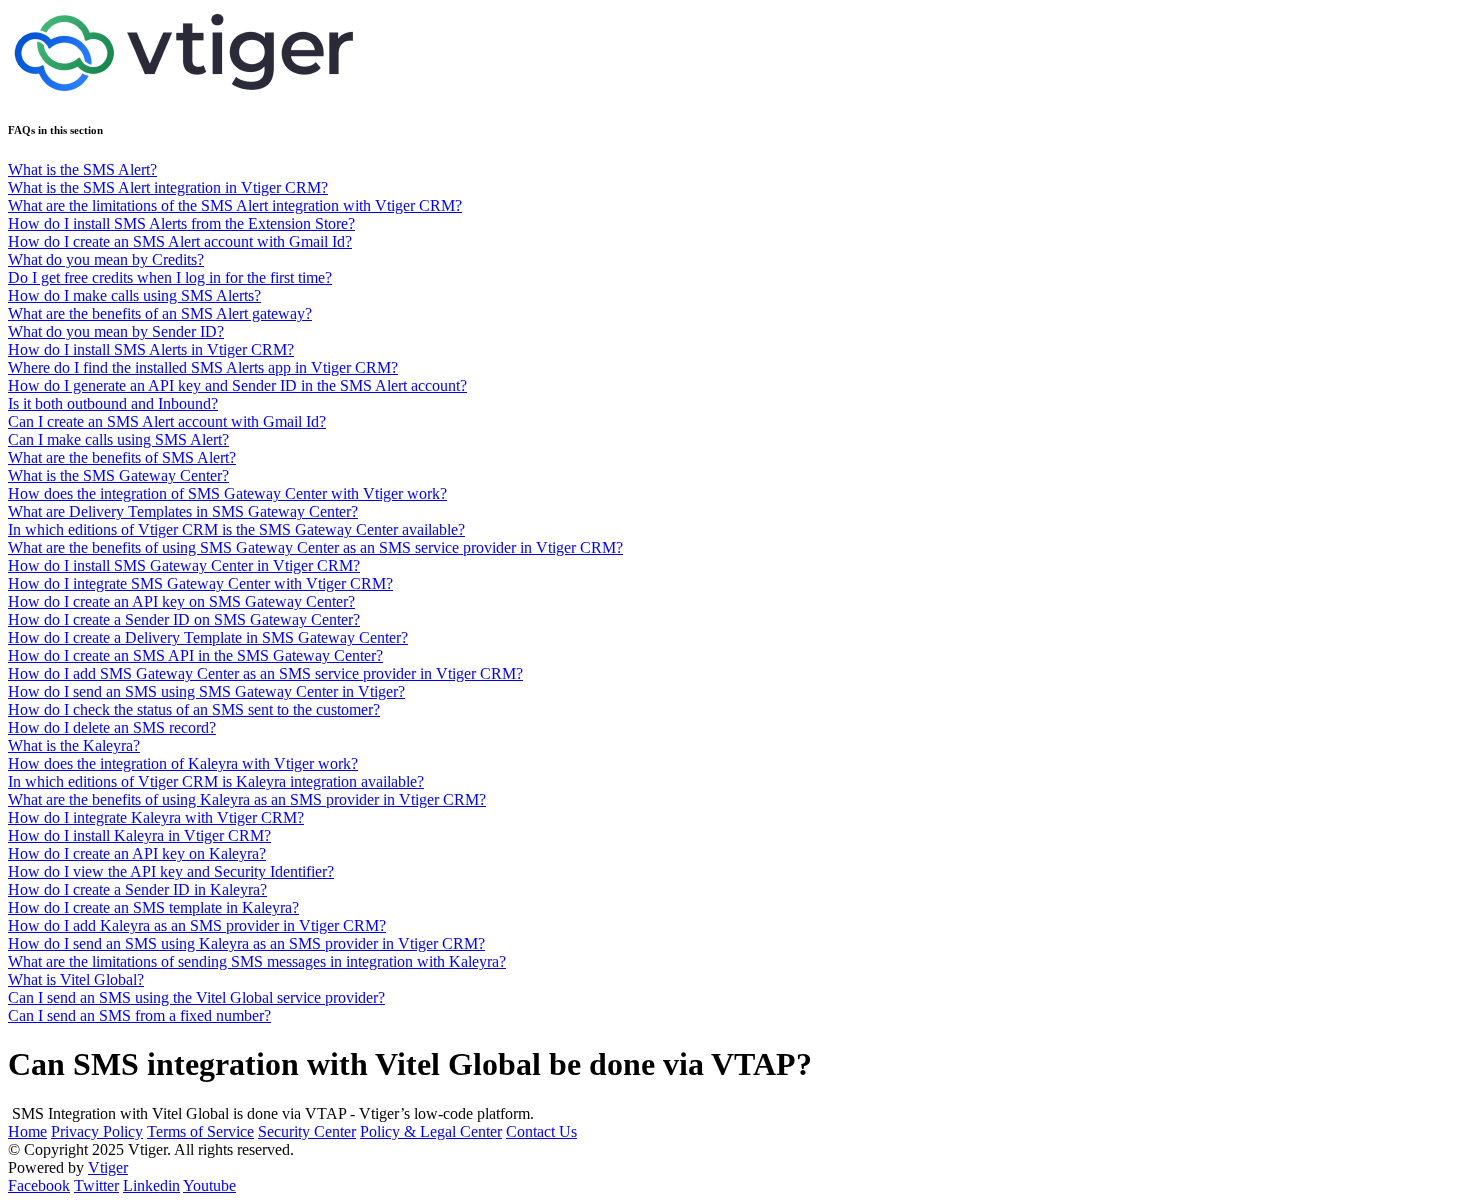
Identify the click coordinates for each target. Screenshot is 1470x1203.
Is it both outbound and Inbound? (113, 403)
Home (27, 1131)
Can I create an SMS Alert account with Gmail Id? (167, 421)
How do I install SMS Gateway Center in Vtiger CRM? (184, 565)
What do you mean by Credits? (106, 259)
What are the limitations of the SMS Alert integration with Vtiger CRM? (235, 205)
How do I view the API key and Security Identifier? (171, 871)
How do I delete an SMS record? (112, 727)
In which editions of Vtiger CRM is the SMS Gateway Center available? (236, 529)
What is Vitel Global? (76, 979)
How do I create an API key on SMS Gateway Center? (181, 601)
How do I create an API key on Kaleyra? (137, 853)
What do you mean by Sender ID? (116, 331)
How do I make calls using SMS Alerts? (134, 295)
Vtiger (108, 1167)
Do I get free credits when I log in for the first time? (170, 277)
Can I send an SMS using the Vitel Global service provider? (196, 997)
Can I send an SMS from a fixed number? (139, 1015)
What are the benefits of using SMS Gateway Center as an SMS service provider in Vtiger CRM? (315, 547)
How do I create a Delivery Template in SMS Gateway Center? (208, 637)
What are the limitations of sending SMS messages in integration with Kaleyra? (257, 961)
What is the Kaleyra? (74, 745)
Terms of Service (200, 1131)
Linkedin (151, 1185)
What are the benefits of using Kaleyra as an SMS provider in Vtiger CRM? (247, 799)
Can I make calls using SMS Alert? (118, 439)
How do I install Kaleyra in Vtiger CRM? (139, 835)
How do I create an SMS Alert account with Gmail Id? (180, 241)
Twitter (96, 1185)
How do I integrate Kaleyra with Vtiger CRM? (156, 817)
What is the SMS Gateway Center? (118, 475)
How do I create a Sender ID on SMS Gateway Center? (184, 619)
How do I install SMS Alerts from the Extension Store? (181, 223)
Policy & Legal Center (431, 1131)
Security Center (307, 1131)
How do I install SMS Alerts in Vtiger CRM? (151, 349)
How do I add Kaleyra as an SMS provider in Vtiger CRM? (197, 925)
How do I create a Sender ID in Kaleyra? (137, 889)
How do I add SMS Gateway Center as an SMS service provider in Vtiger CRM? (265, 673)
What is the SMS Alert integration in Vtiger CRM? (168, 187)
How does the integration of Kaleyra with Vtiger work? (183, 763)
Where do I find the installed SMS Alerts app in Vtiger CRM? (203, 367)
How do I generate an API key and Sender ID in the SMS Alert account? (237, 385)
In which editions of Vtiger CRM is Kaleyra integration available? (216, 781)
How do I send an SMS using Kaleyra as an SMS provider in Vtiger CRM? (246, 943)
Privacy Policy (97, 1131)
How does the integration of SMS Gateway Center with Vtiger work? (227, 493)
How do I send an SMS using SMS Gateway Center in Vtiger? (206, 691)
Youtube (209, 1185)
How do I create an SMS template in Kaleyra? (153, 907)
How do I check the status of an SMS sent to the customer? (194, 709)
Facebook (39, 1185)
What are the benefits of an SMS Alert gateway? (160, 313)
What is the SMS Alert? (82, 169)
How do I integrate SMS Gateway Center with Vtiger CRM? (200, 583)
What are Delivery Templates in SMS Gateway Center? (183, 511)
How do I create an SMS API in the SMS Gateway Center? (195, 655)
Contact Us (541, 1131)
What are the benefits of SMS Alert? (122, 457)
